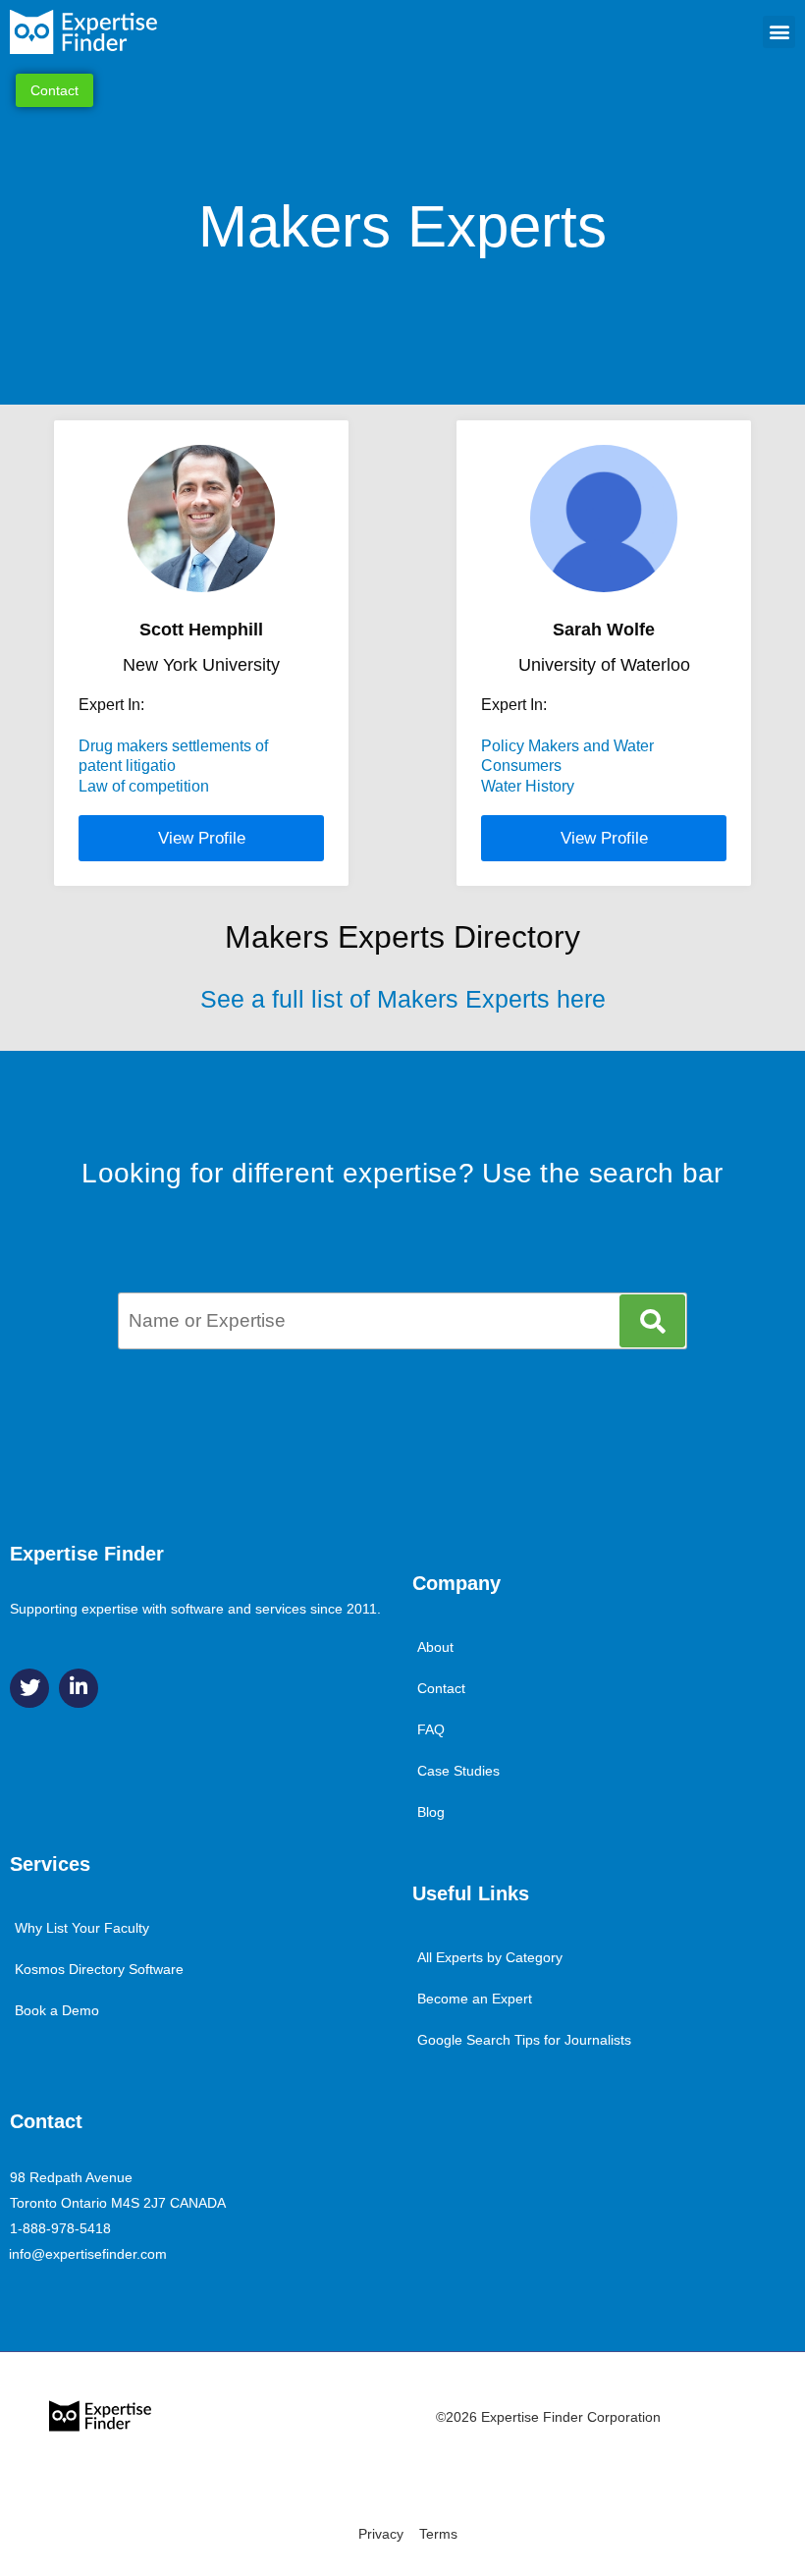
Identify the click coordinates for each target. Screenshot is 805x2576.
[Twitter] (29, 1688)
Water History (528, 786)
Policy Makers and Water (567, 746)
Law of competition (144, 786)
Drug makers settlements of (173, 746)
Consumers (521, 766)
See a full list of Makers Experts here (403, 999)
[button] (779, 32)
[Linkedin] (79, 1688)
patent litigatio (127, 766)
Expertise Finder (87, 1554)
